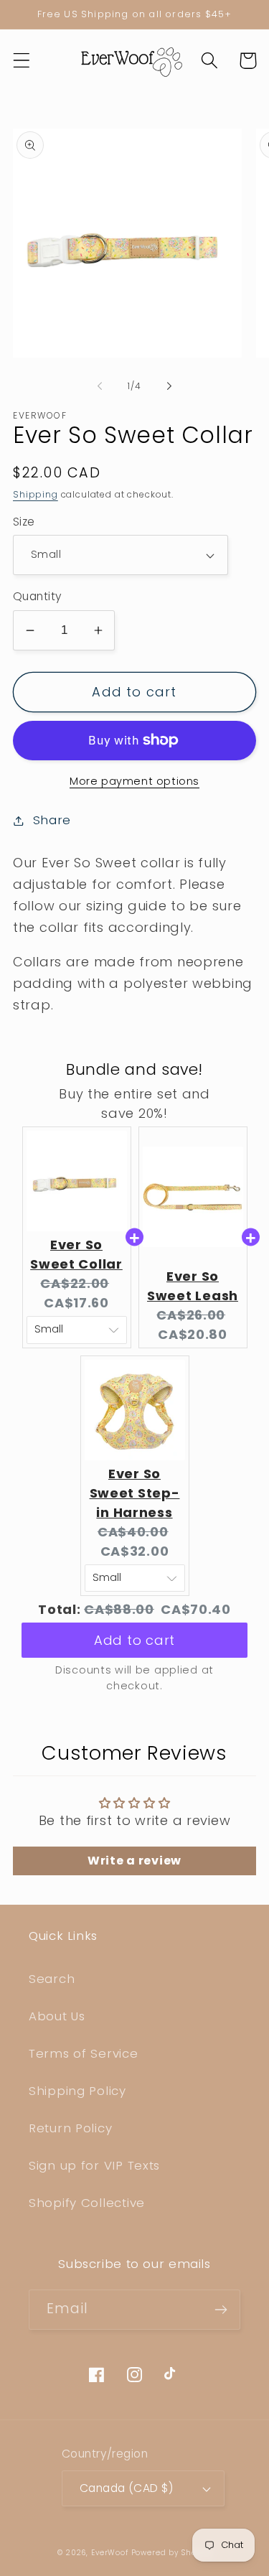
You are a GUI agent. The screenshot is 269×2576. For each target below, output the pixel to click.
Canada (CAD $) (127, 2488)
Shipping (36, 494)
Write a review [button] (134, 1861)
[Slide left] (100, 386)
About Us (57, 2016)
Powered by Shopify (171, 2553)
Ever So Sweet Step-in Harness (135, 1493)
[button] (22, 61)
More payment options (134, 781)
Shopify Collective (87, 2203)
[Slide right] (169, 386)
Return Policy (70, 2128)
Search (52, 1979)
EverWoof (110, 2553)
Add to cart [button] (134, 1627)
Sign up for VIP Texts (94, 2165)
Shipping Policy (77, 2091)
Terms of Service (84, 2053)
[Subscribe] (221, 2310)
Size (24, 522)
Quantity (38, 596)
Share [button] (52, 820)
